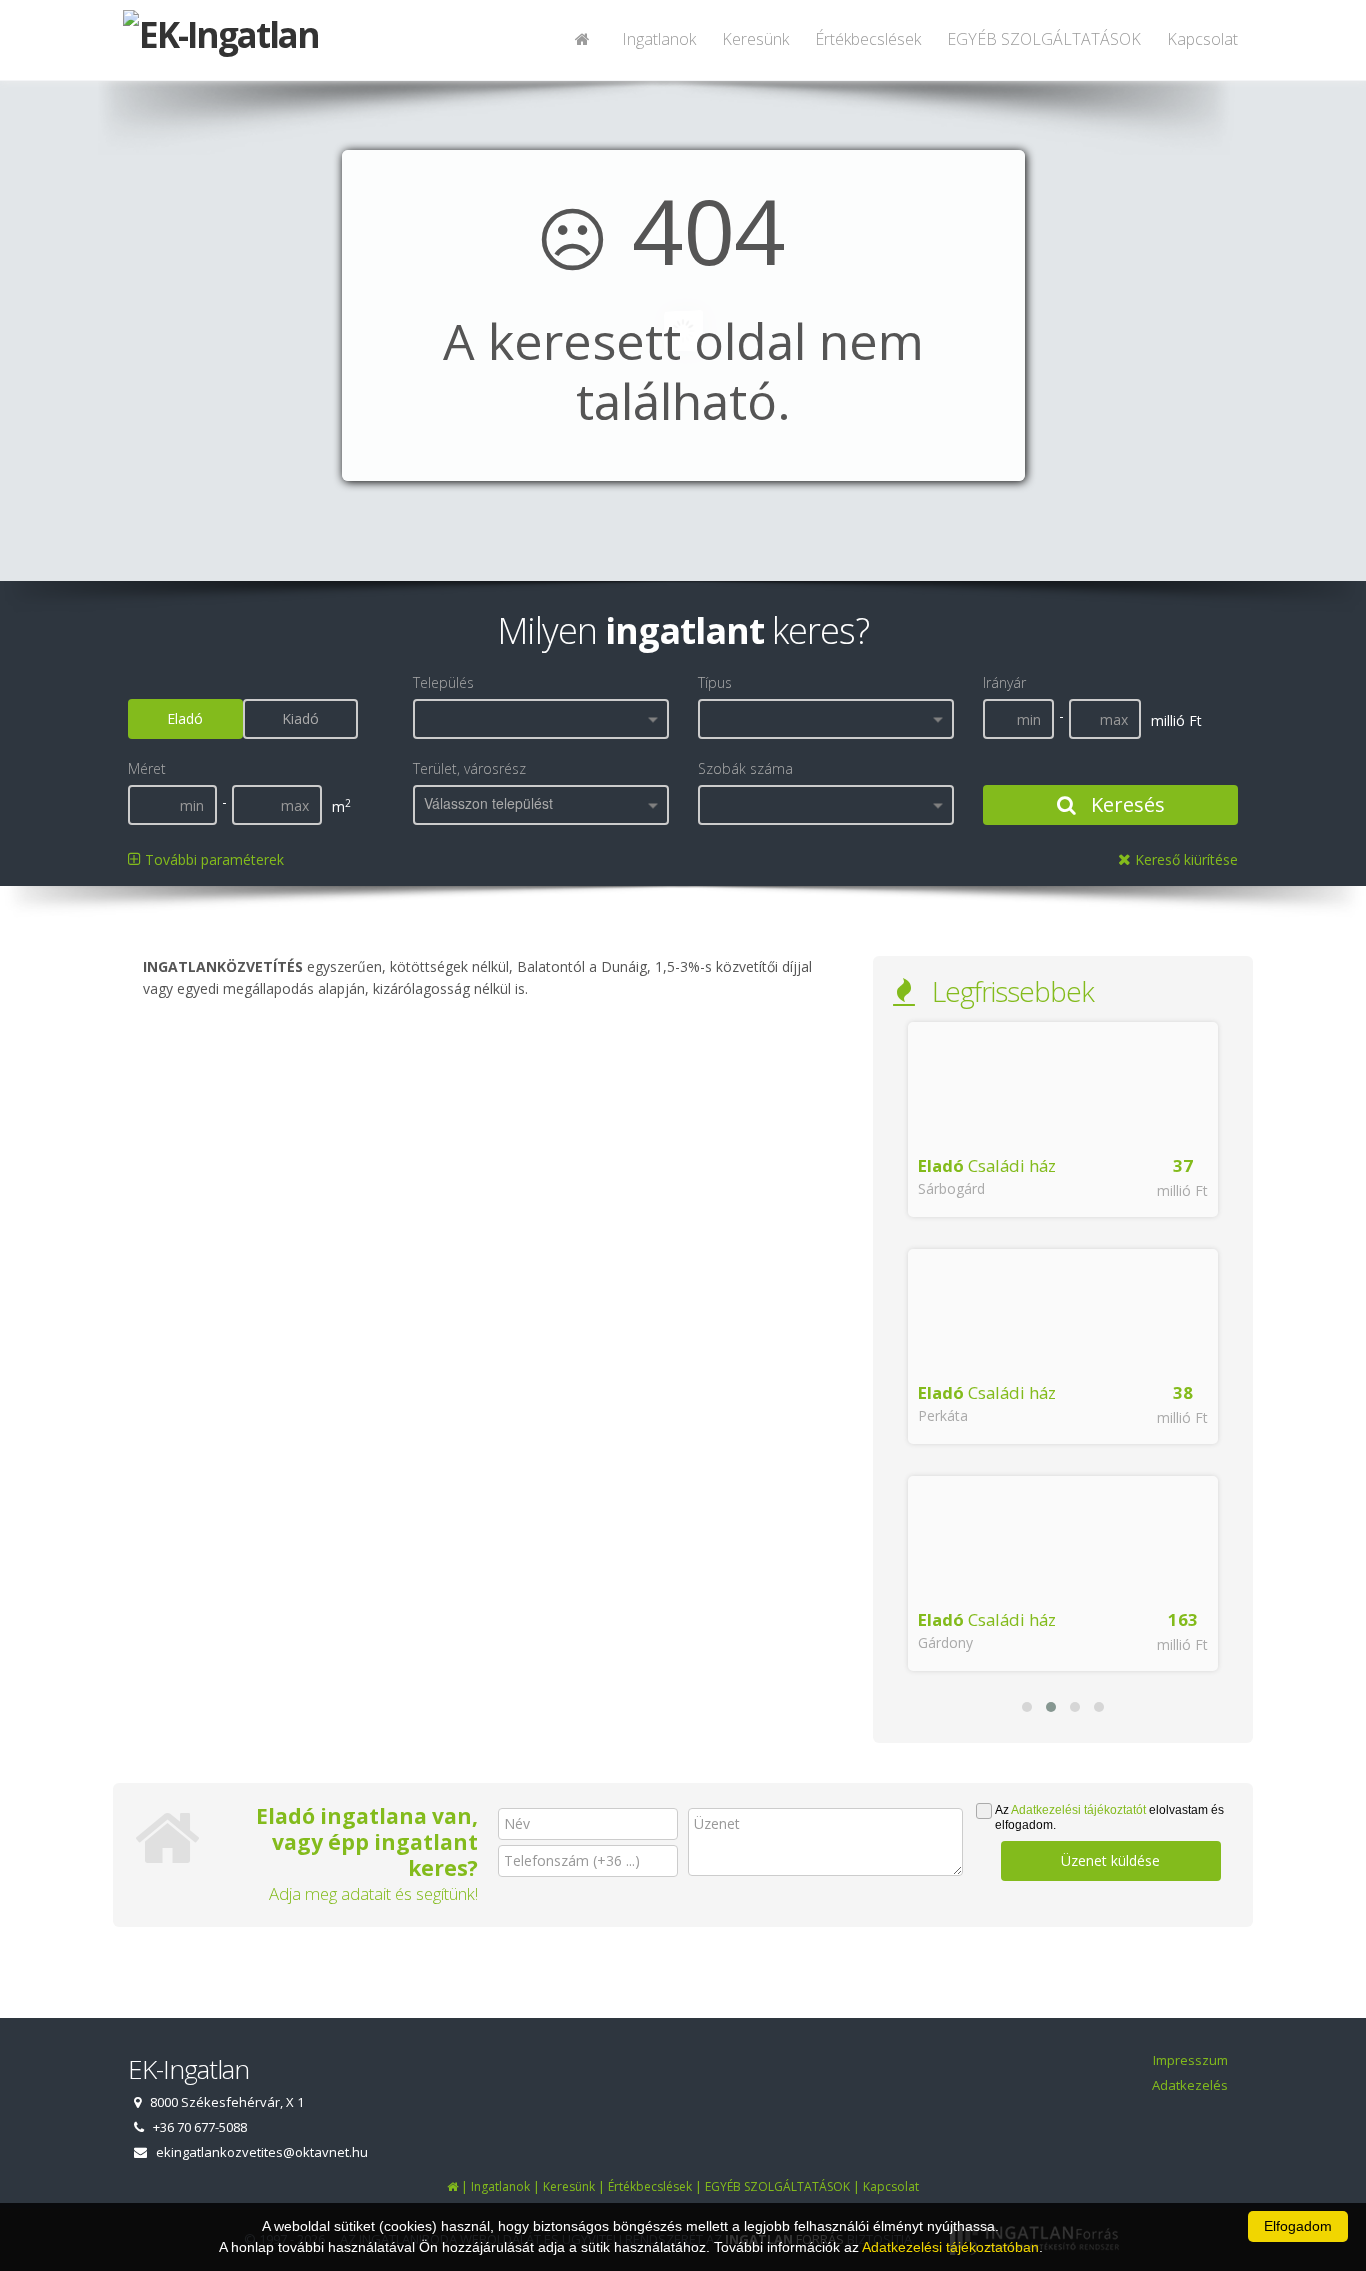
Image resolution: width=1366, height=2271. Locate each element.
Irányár (1004, 682)
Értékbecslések (868, 39)
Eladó (185, 718)
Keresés (1125, 804)
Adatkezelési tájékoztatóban (950, 2247)
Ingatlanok (659, 39)
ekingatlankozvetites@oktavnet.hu (262, 2152)
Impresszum (1190, 2060)
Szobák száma (745, 768)
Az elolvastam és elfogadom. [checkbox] (1109, 1817)
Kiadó (300, 718)
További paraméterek (212, 859)
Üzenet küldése (1110, 1860)
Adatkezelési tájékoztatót (1078, 1810)
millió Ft (1182, 1190)
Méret (147, 768)
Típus (715, 682)
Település (443, 682)
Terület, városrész (469, 768)
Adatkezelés (1190, 2085)
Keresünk (755, 39)
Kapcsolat (1202, 39)
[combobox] (541, 719)
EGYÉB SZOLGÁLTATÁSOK (1044, 39)
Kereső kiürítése (1184, 859)
